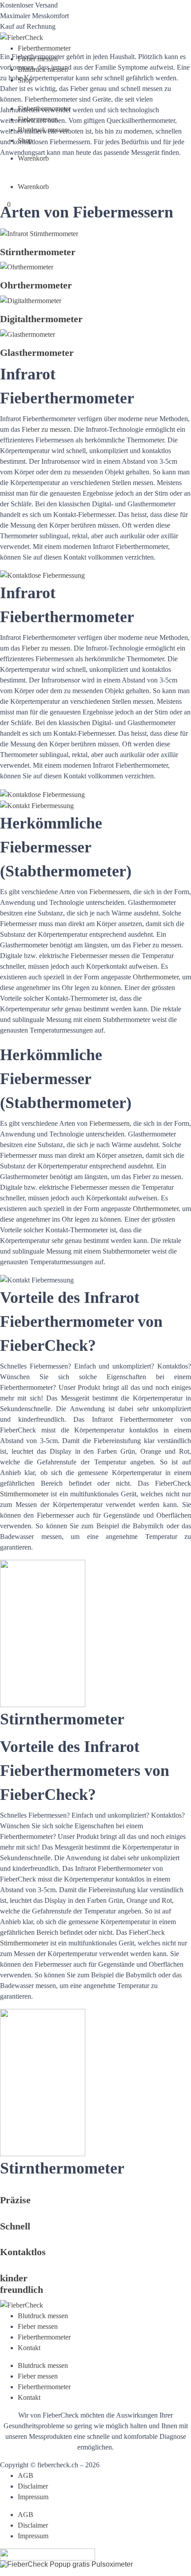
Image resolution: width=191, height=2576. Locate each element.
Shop (25, 80)
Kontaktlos (23, 2252)
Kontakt (29, 2348)
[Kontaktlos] (3, 2241)
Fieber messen (38, 59)
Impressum (33, 2497)
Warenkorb (33, 158)
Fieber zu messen (46, 429)
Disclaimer (33, 2486)
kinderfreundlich (22, 2284)
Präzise (15, 2200)
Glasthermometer (37, 353)
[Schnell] (3, 2215)
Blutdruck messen (43, 69)
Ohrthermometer (36, 285)
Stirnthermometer (38, 252)
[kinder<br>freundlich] (3, 2267)
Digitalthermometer (41, 319)
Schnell (15, 2226)
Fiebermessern (109, 892)
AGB (26, 2475)
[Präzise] (3, 2189)
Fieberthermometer (44, 48)
